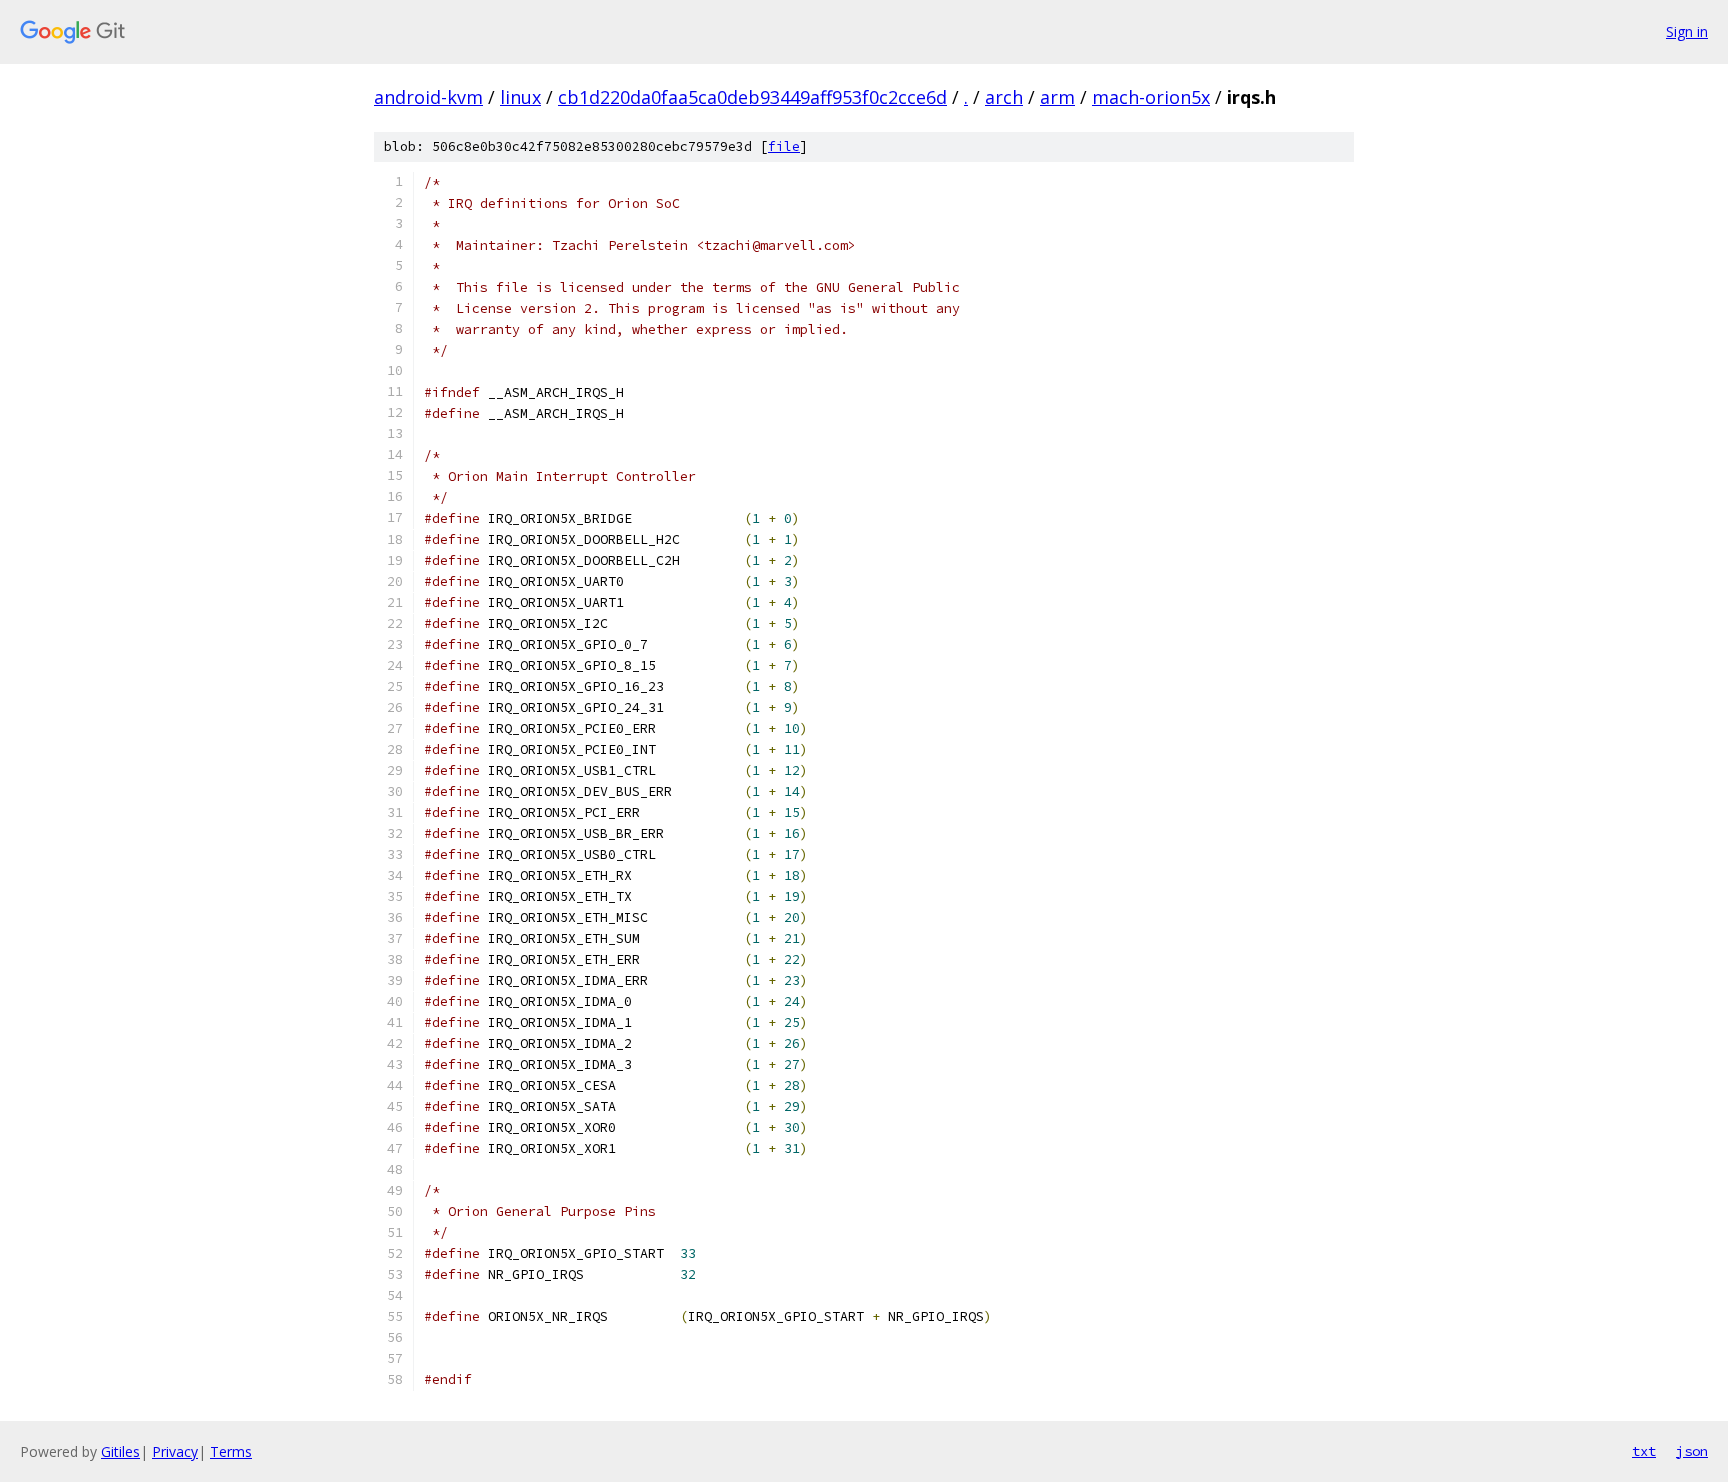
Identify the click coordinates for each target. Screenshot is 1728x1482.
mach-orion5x (1151, 97)
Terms (231, 1451)
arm (1057, 97)
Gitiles (120, 1451)
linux (520, 97)
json (1692, 1451)
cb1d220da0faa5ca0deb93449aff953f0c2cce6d (752, 97)
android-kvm (428, 97)
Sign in (1687, 31)
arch (1004, 97)
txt (1644, 1451)
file (784, 146)
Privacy (175, 1451)
